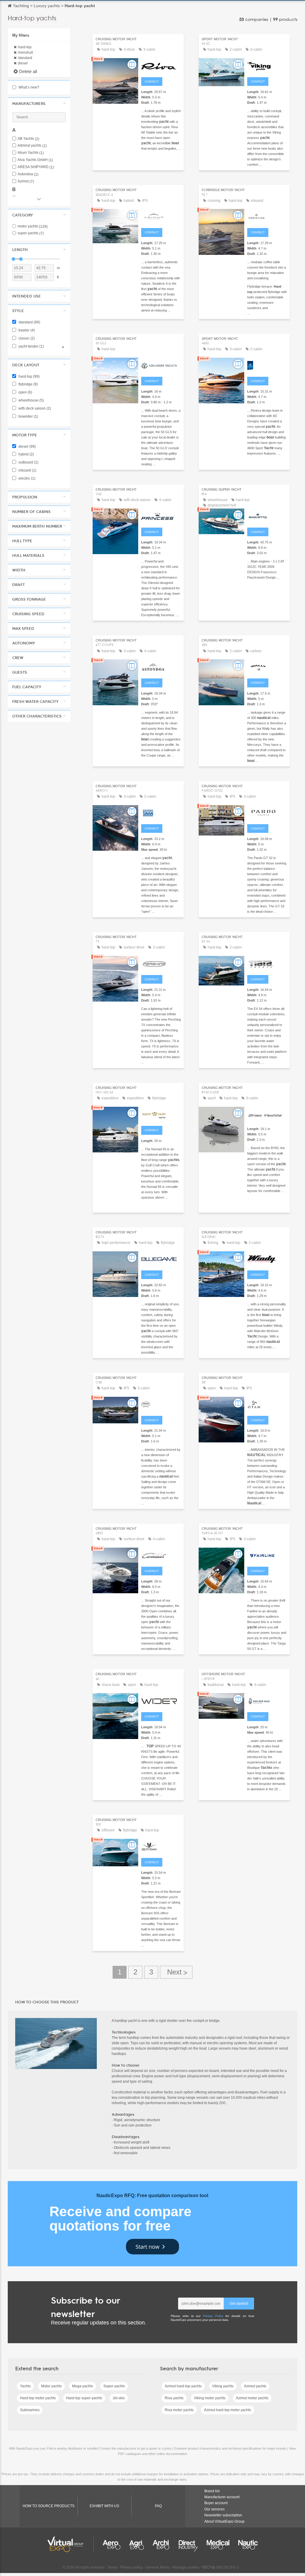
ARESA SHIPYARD (36, 167)
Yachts (25, 2386)
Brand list (212, 2491)
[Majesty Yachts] (161, 1114)
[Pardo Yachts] (267, 812)
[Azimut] (161, 216)
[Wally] (267, 667)
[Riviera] (267, 365)
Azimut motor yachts (252, 2398)
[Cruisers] (161, 365)
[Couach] (161, 1555)
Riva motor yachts (179, 2410)
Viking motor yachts (210, 2398)
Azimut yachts (255, 2386)
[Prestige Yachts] (267, 216)
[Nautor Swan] (161, 812)
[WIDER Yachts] (161, 1700)
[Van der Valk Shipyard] (267, 1700)
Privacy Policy (213, 2316)
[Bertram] (161, 1846)
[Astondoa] (161, 667)
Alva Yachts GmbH (35, 160)
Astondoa (28, 174)
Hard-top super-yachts (84, 2398)
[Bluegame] (161, 1258)
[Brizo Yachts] (267, 1114)
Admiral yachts (32, 146)
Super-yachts (114, 2386)
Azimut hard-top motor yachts (228, 2410)
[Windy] (267, 1258)
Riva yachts (174, 2398)
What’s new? (28, 87)
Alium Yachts (31, 153)
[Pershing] (161, 963)
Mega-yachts (83, 2386)
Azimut (26, 181)
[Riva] (161, 65)
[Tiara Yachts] (267, 963)
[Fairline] (267, 1555)
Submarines (30, 2410)
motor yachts (33, 226)
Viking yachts (223, 2386)
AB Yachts (28, 139)
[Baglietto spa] (267, 516)
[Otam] (267, 1404)
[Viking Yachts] (267, 65)
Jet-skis (119, 2398)
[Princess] (161, 516)
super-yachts (31, 233)
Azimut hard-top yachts (183, 2386)
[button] (39, 103)
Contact (152, 82)
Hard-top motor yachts (38, 2398)
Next (176, 1972)
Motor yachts (51, 2386)
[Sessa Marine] (161, 1404)
